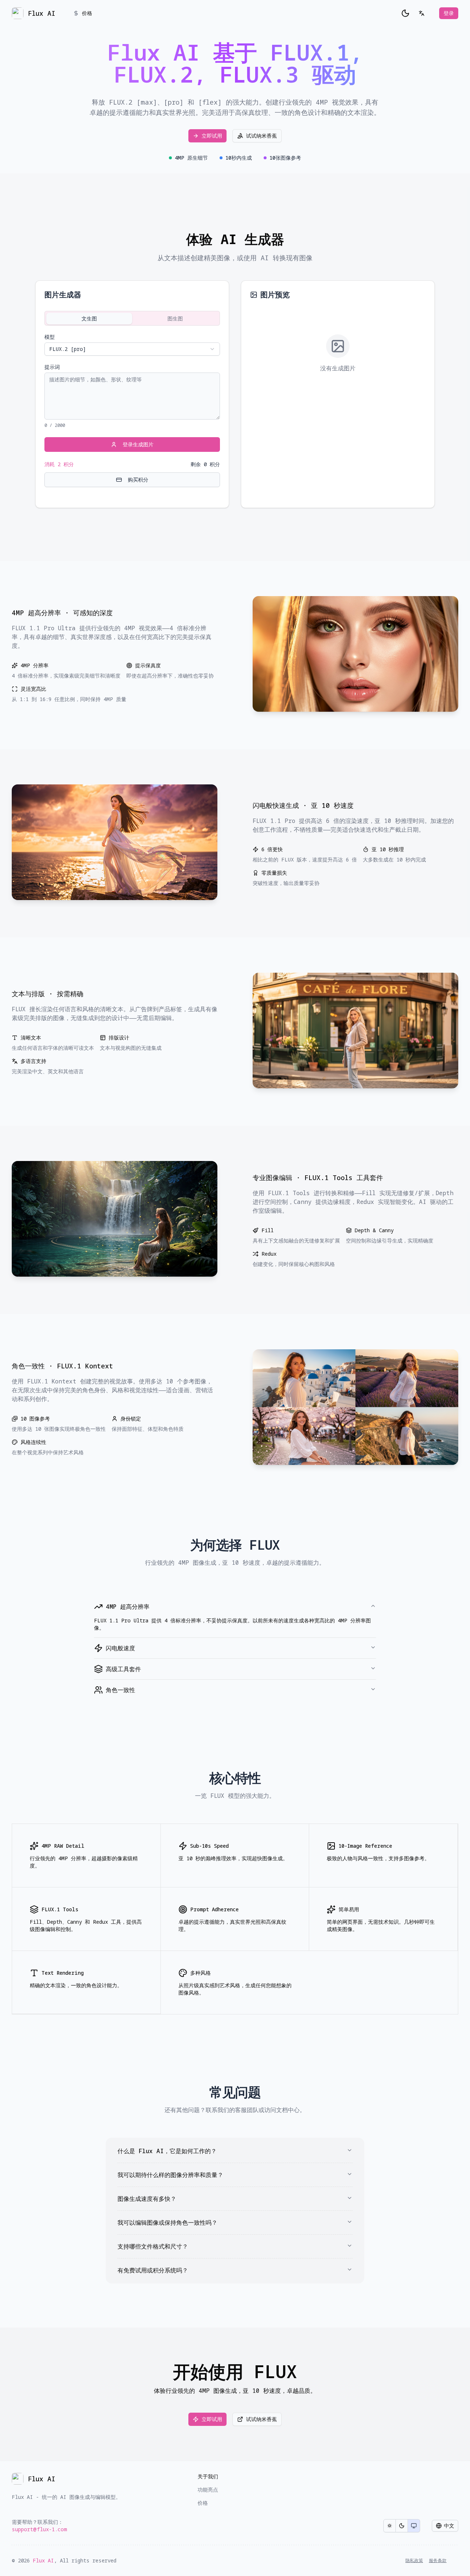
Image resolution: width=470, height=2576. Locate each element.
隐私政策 (414, 2561)
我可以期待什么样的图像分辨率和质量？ (170, 2175)
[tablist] (132, 318)
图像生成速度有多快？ (147, 2199)
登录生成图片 (138, 444)
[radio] (390, 2526)
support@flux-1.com (39, 2529)
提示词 (52, 367)
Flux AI (43, 2560)
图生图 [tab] (175, 318)
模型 (50, 337)
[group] (402, 2526)
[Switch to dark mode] (405, 13)
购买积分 (138, 480)
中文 (449, 2526)
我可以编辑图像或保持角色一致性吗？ (167, 2223)
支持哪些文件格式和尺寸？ (153, 2246)
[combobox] (132, 349)
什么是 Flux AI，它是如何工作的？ (167, 2151)
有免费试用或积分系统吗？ (153, 2270)
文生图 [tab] (89, 318)
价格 (87, 13)
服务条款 (438, 2561)
